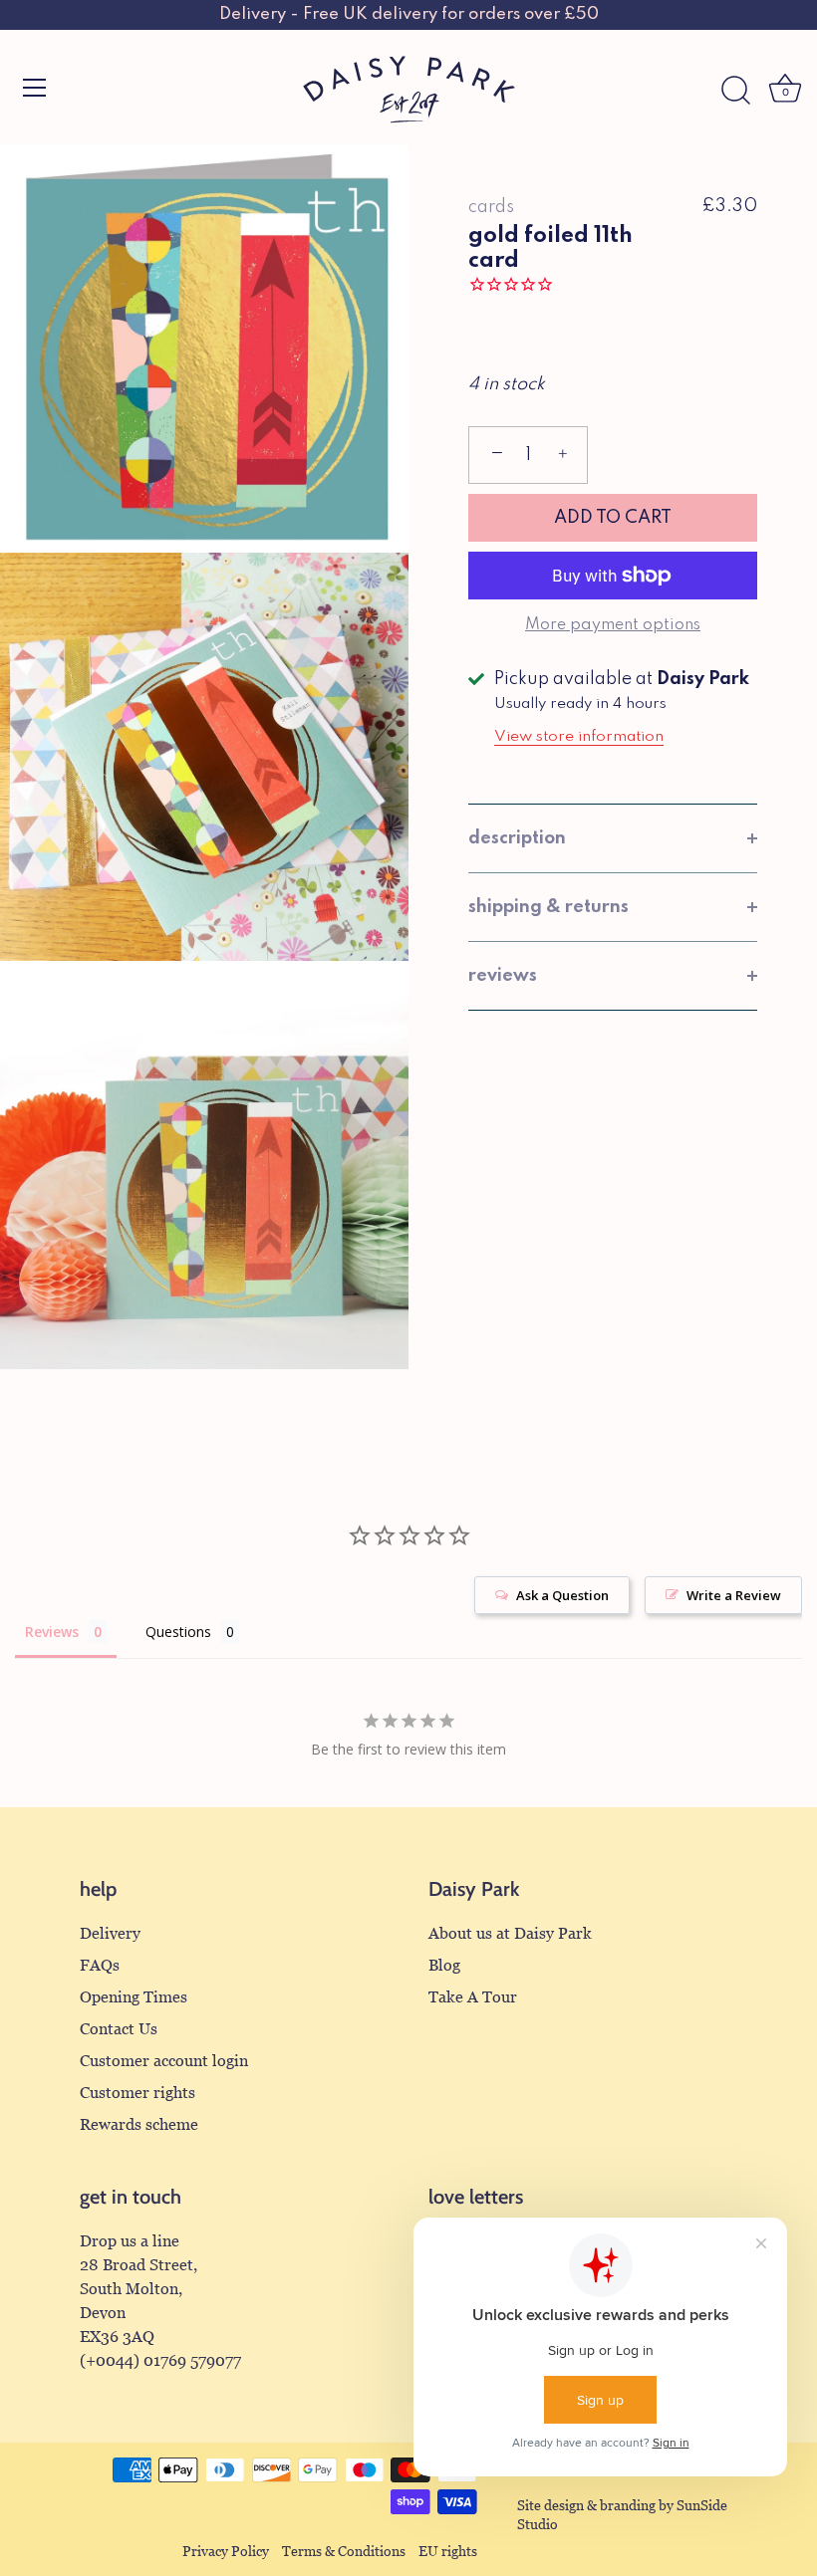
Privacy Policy (226, 2552)
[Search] (735, 91)
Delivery (110, 1933)
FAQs (100, 1965)
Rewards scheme (139, 2124)
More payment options (613, 625)
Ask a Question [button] (562, 1595)
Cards (491, 207)
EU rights (448, 2552)
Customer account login (164, 2061)
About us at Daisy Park (510, 1933)
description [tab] (517, 838)
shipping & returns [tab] (548, 907)
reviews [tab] (503, 976)
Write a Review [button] (734, 1595)
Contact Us (119, 2029)
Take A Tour (473, 1997)
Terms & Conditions (344, 2552)
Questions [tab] (178, 1632)
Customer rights (137, 2093)
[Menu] (35, 88)
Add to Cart (613, 518)
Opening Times (134, 1997)
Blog (444, 1965)
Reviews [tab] (52, 1632)
